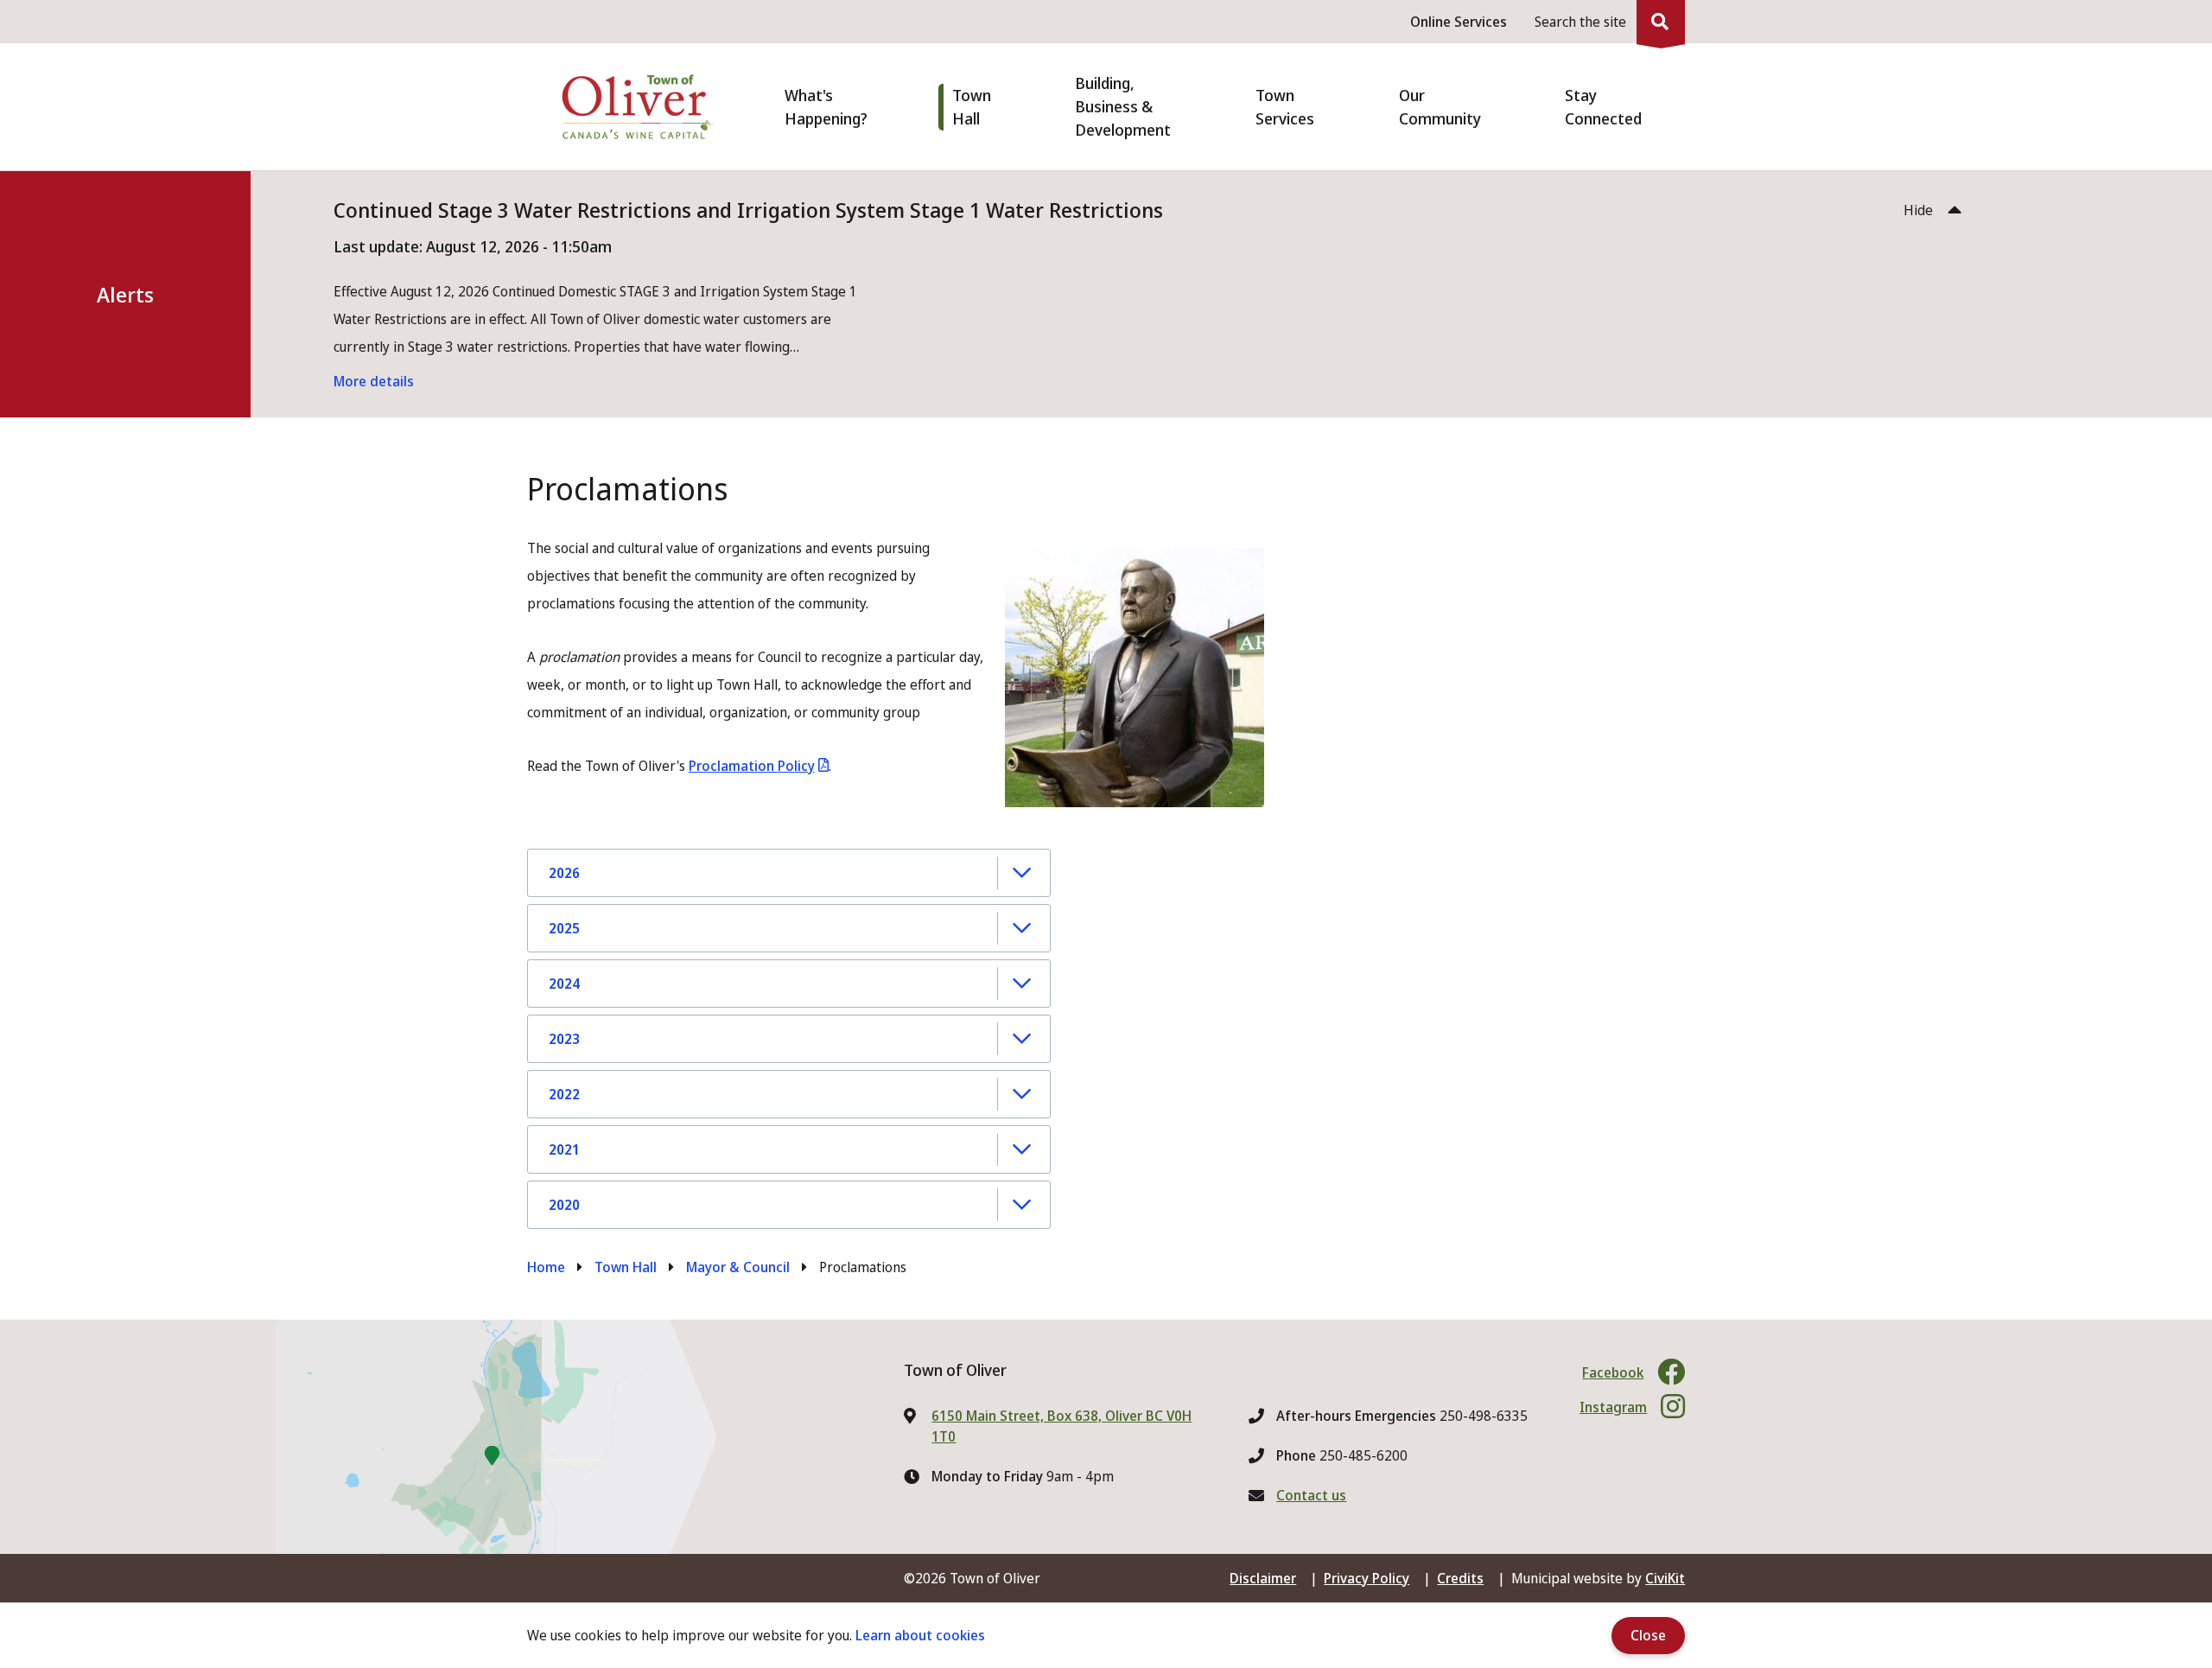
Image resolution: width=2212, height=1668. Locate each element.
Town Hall (626, 1267)
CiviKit (1665, 1578)
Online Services (1459, 22)
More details (374, 381)
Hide (1918, 210)
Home (546, 1267)
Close (1648, 1635)
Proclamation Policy (752, 766)
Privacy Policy (1367, 1578)
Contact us (1311, 1495)
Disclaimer (1263, 1578)
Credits (1460, 1578)
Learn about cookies (920, 1635)
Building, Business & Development (1123, 106)
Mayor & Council (738, 1267)
